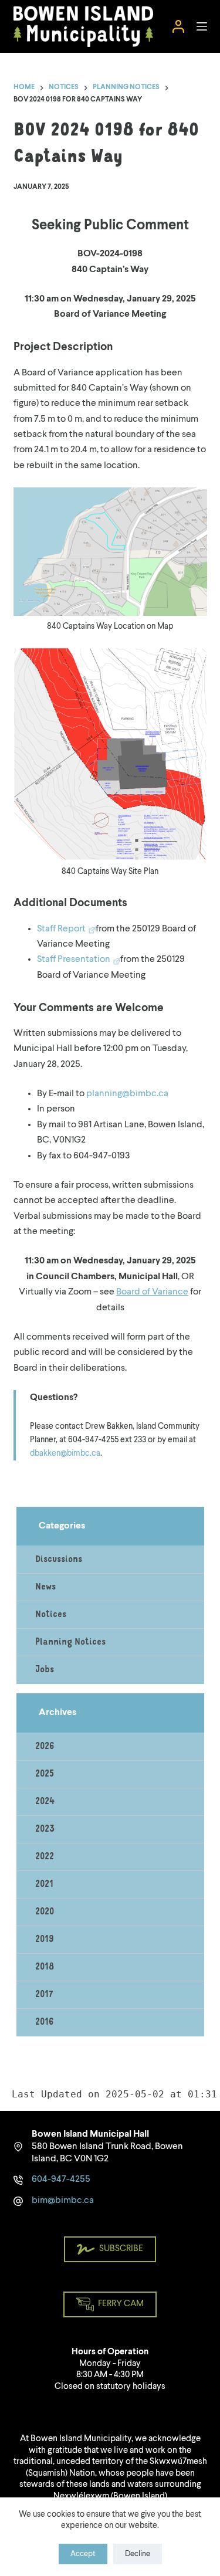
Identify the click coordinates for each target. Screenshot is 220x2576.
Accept (83, 2554)
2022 (45, 1857)
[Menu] (202, 26)
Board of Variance (152, 1292)
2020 (45, 1912)
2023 (45, 1829)
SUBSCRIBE (121, 2249)
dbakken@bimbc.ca (65, 1453)
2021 (44, 1884)
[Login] (178, 26)
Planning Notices (70, 1642)
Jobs (45, 1670)
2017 (44, 1995)
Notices (51, 1615)
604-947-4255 (61, 2180)
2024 (45, 1802)
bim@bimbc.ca (63, 2201)
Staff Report (61, 929)
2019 (45, 1940)
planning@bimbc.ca (127, 1094)
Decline (138, 2554)
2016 (45, 2022)
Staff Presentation (74, 960)
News (45, 1587)
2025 (45, 1774)
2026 (45, 1747)
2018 (45, 1967)
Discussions (59, 1560)
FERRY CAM (121, 2304)
